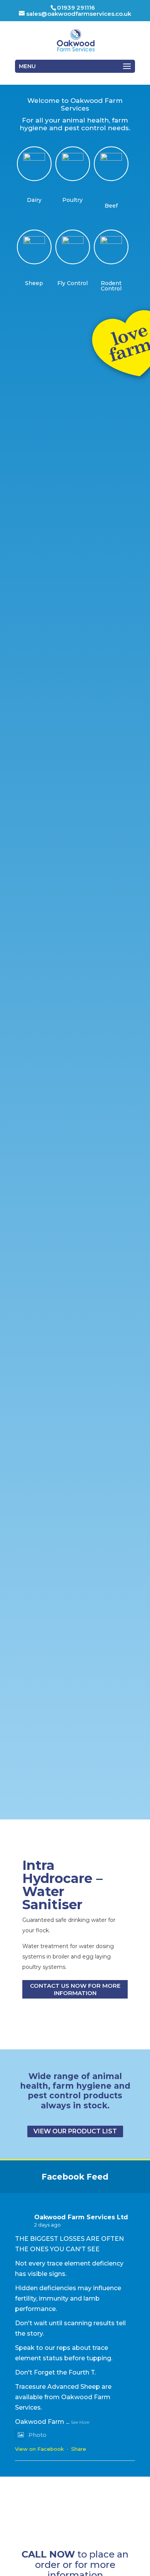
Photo (37, 2435)
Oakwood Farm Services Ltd (81, 2217)
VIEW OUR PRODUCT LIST (75, 2131)
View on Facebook (39, 2449)
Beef (111, 206)
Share (79, 2449)
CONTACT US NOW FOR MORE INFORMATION (75, 1989)
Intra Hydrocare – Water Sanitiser (62, 1885)
